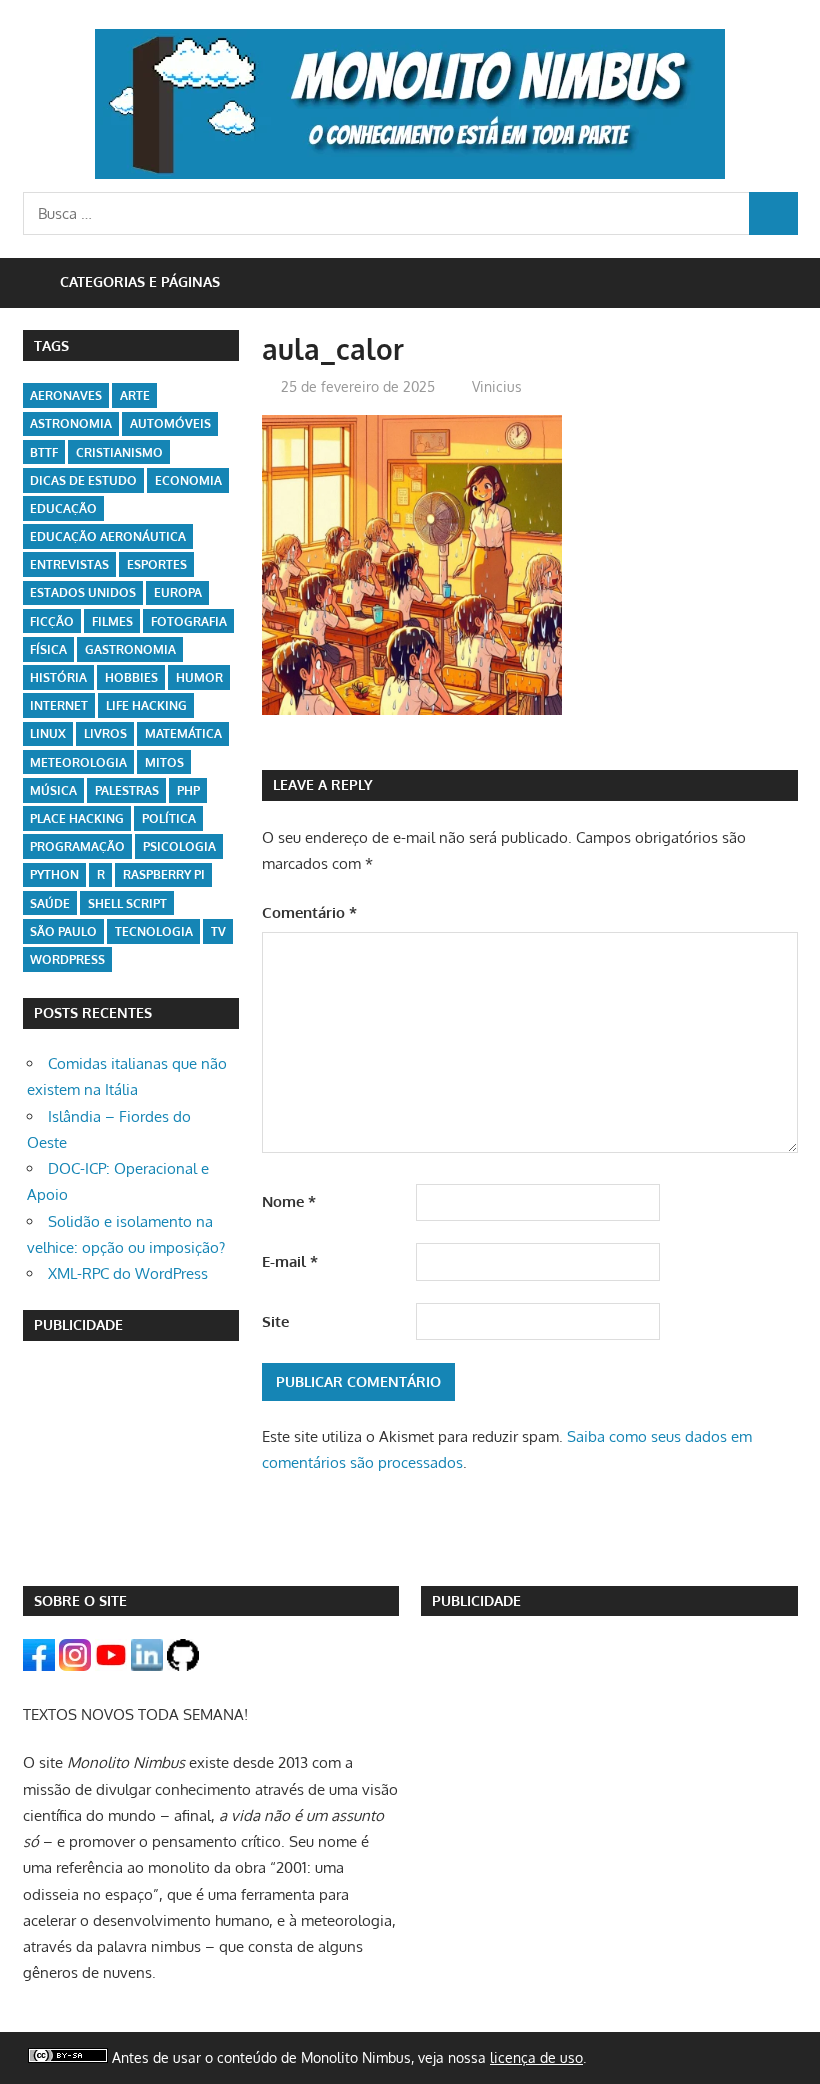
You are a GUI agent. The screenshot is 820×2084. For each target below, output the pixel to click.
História (58, 677)
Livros (105, 733)
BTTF (44, 452)
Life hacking (146, 705)
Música (53, 790)
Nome (289, 1201)
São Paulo (63, 931)
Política (169, 818)
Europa (178, 592)
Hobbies (131, 677)
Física (48, 649)
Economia (188, 480)
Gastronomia (130, 649)
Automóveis (170, 423)
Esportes (157, 564)
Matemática (183, 733)
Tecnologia (154, 931)
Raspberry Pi (164, 874)
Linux (48, 733)
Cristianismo (119, 452)
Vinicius (497, 386)
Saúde (50, 903)
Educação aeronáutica (108, 536)
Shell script (127, 903)
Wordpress (67, 959)
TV (218, 931)
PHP (188, 790)
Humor (199, 677)
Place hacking (77, 818)
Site (275, 1321)
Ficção (52, 621)
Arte (135, 395)
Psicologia (179, 846)
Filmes (112, 621)
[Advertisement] (131, 1463)
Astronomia (71, 423)
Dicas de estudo (83, 480)
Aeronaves (66, 395)
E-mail (290, 1261)
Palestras (127, 790)
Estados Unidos (83, 592)
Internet (59, 705)
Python (54, 874)
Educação (63, 508)
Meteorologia (78, 762)
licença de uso (536, 2057)
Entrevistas (69, 564)
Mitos (164, 762)
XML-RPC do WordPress (128, 1273)
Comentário (309, 912)
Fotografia (189, 621)
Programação (77, 846)
